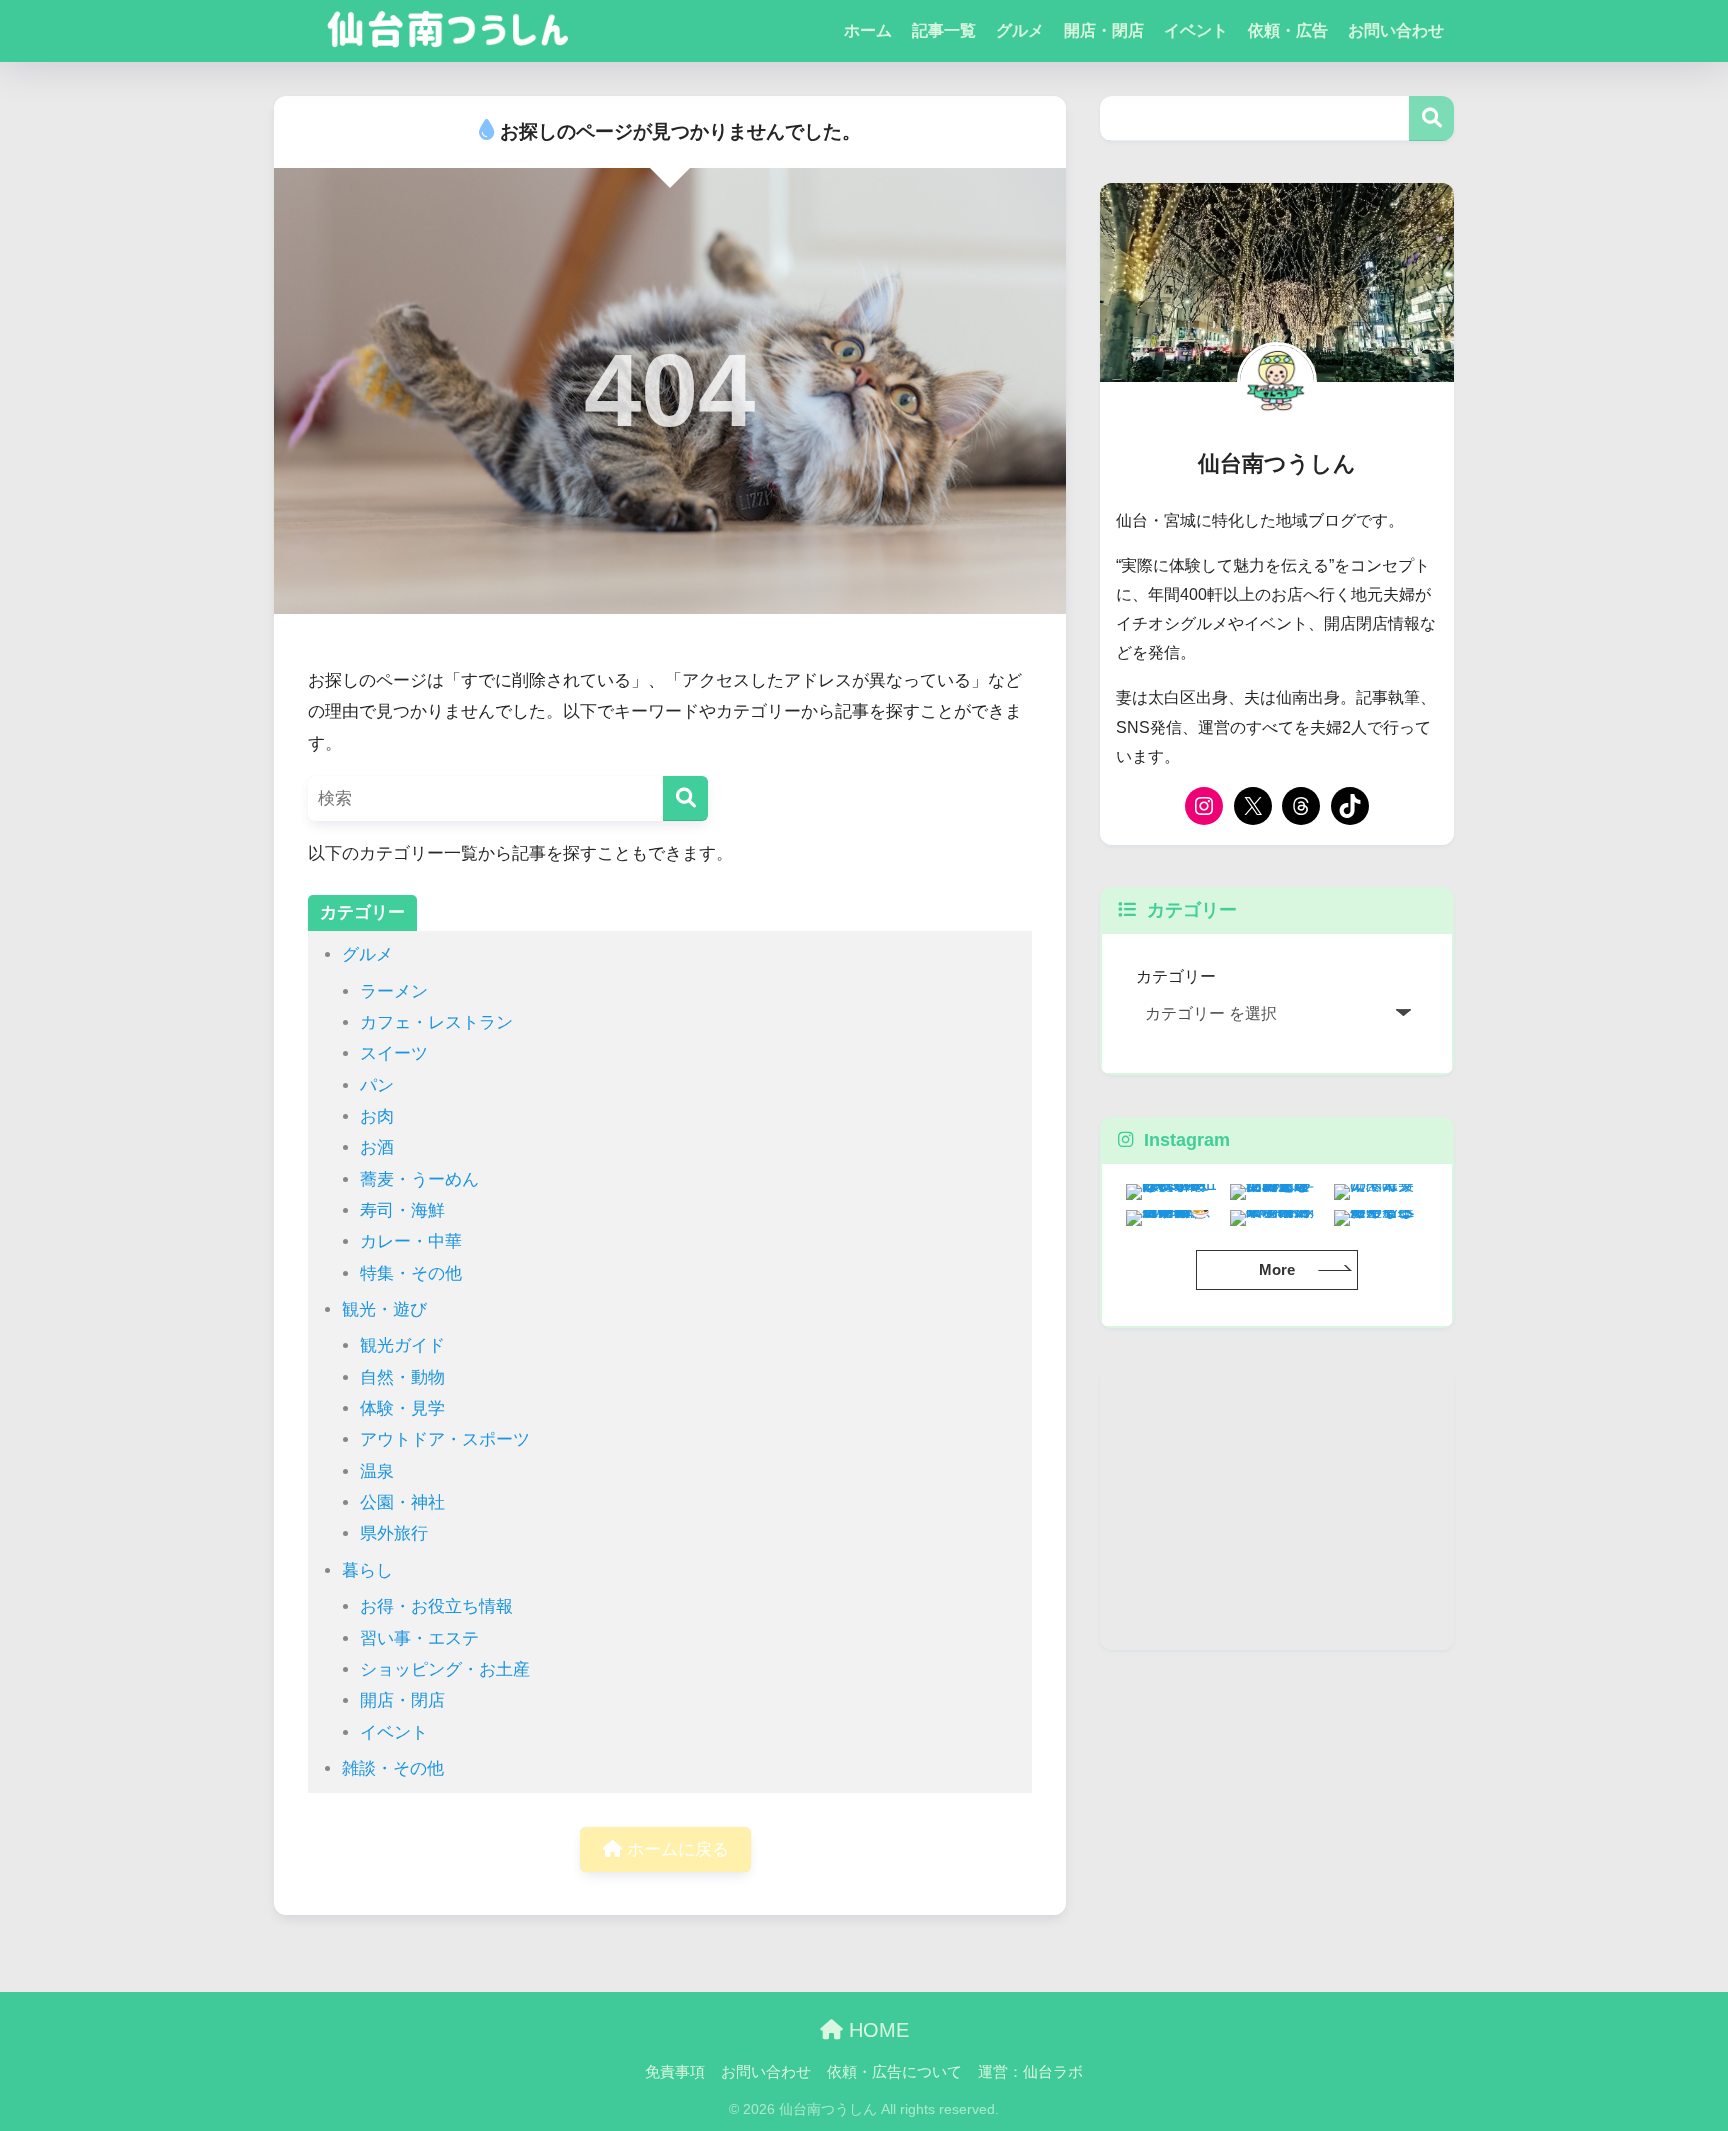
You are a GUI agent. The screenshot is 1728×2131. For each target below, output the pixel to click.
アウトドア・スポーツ (445, 1439)
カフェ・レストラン (436, 1022)
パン (377, 1085)
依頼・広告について (894, 2072)
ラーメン (394, 991)
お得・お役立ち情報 (436, 1606)
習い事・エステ (419, 1638)
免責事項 (675, 2072)
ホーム (868, 30)
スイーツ (394, 1053)
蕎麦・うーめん (419, 1179)
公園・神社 (402, 1502)
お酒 (377, 1147)
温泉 (377, 1471)
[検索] (685, 798)
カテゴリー (1176, 976)
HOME (876, 2030)
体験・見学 (402, 1408)
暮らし (367, 1570)
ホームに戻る (675, 1849)
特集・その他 (411, 1273)
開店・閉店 (1104, 30)
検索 (1431, 118)
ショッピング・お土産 (445, 1669)
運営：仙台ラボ (1030, 2072)
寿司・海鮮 (402, 1210)
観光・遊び (384, 1309)
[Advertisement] (1277, 1510)
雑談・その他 (393, 1768)
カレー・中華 (411, 1241)
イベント (1196, 30)
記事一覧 (944, 30)
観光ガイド (402, 1345)
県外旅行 (394, 1533)
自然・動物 (402, 1377)
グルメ (1020, 30)
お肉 (377, 1116)
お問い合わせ (1396, 30)
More (1277, 1269)
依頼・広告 (1288, 30)
